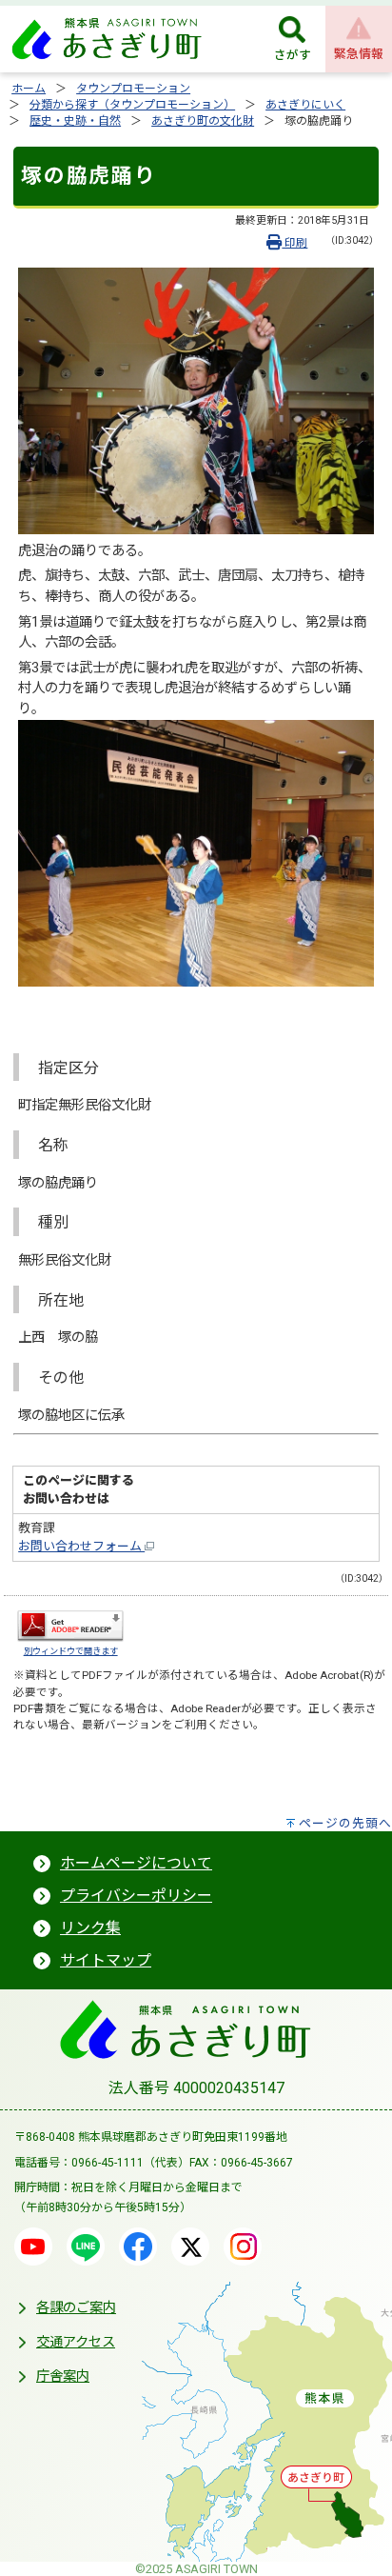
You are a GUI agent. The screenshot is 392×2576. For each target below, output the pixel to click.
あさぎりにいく (305, 105)
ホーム (29, 89)
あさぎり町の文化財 (203, 121)
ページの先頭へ (345, 1823)
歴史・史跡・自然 (75, 121)
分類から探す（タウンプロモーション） (132, 105)
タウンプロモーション (133, 89)
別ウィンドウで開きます (71, 1651)
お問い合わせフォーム (81, 1546)
